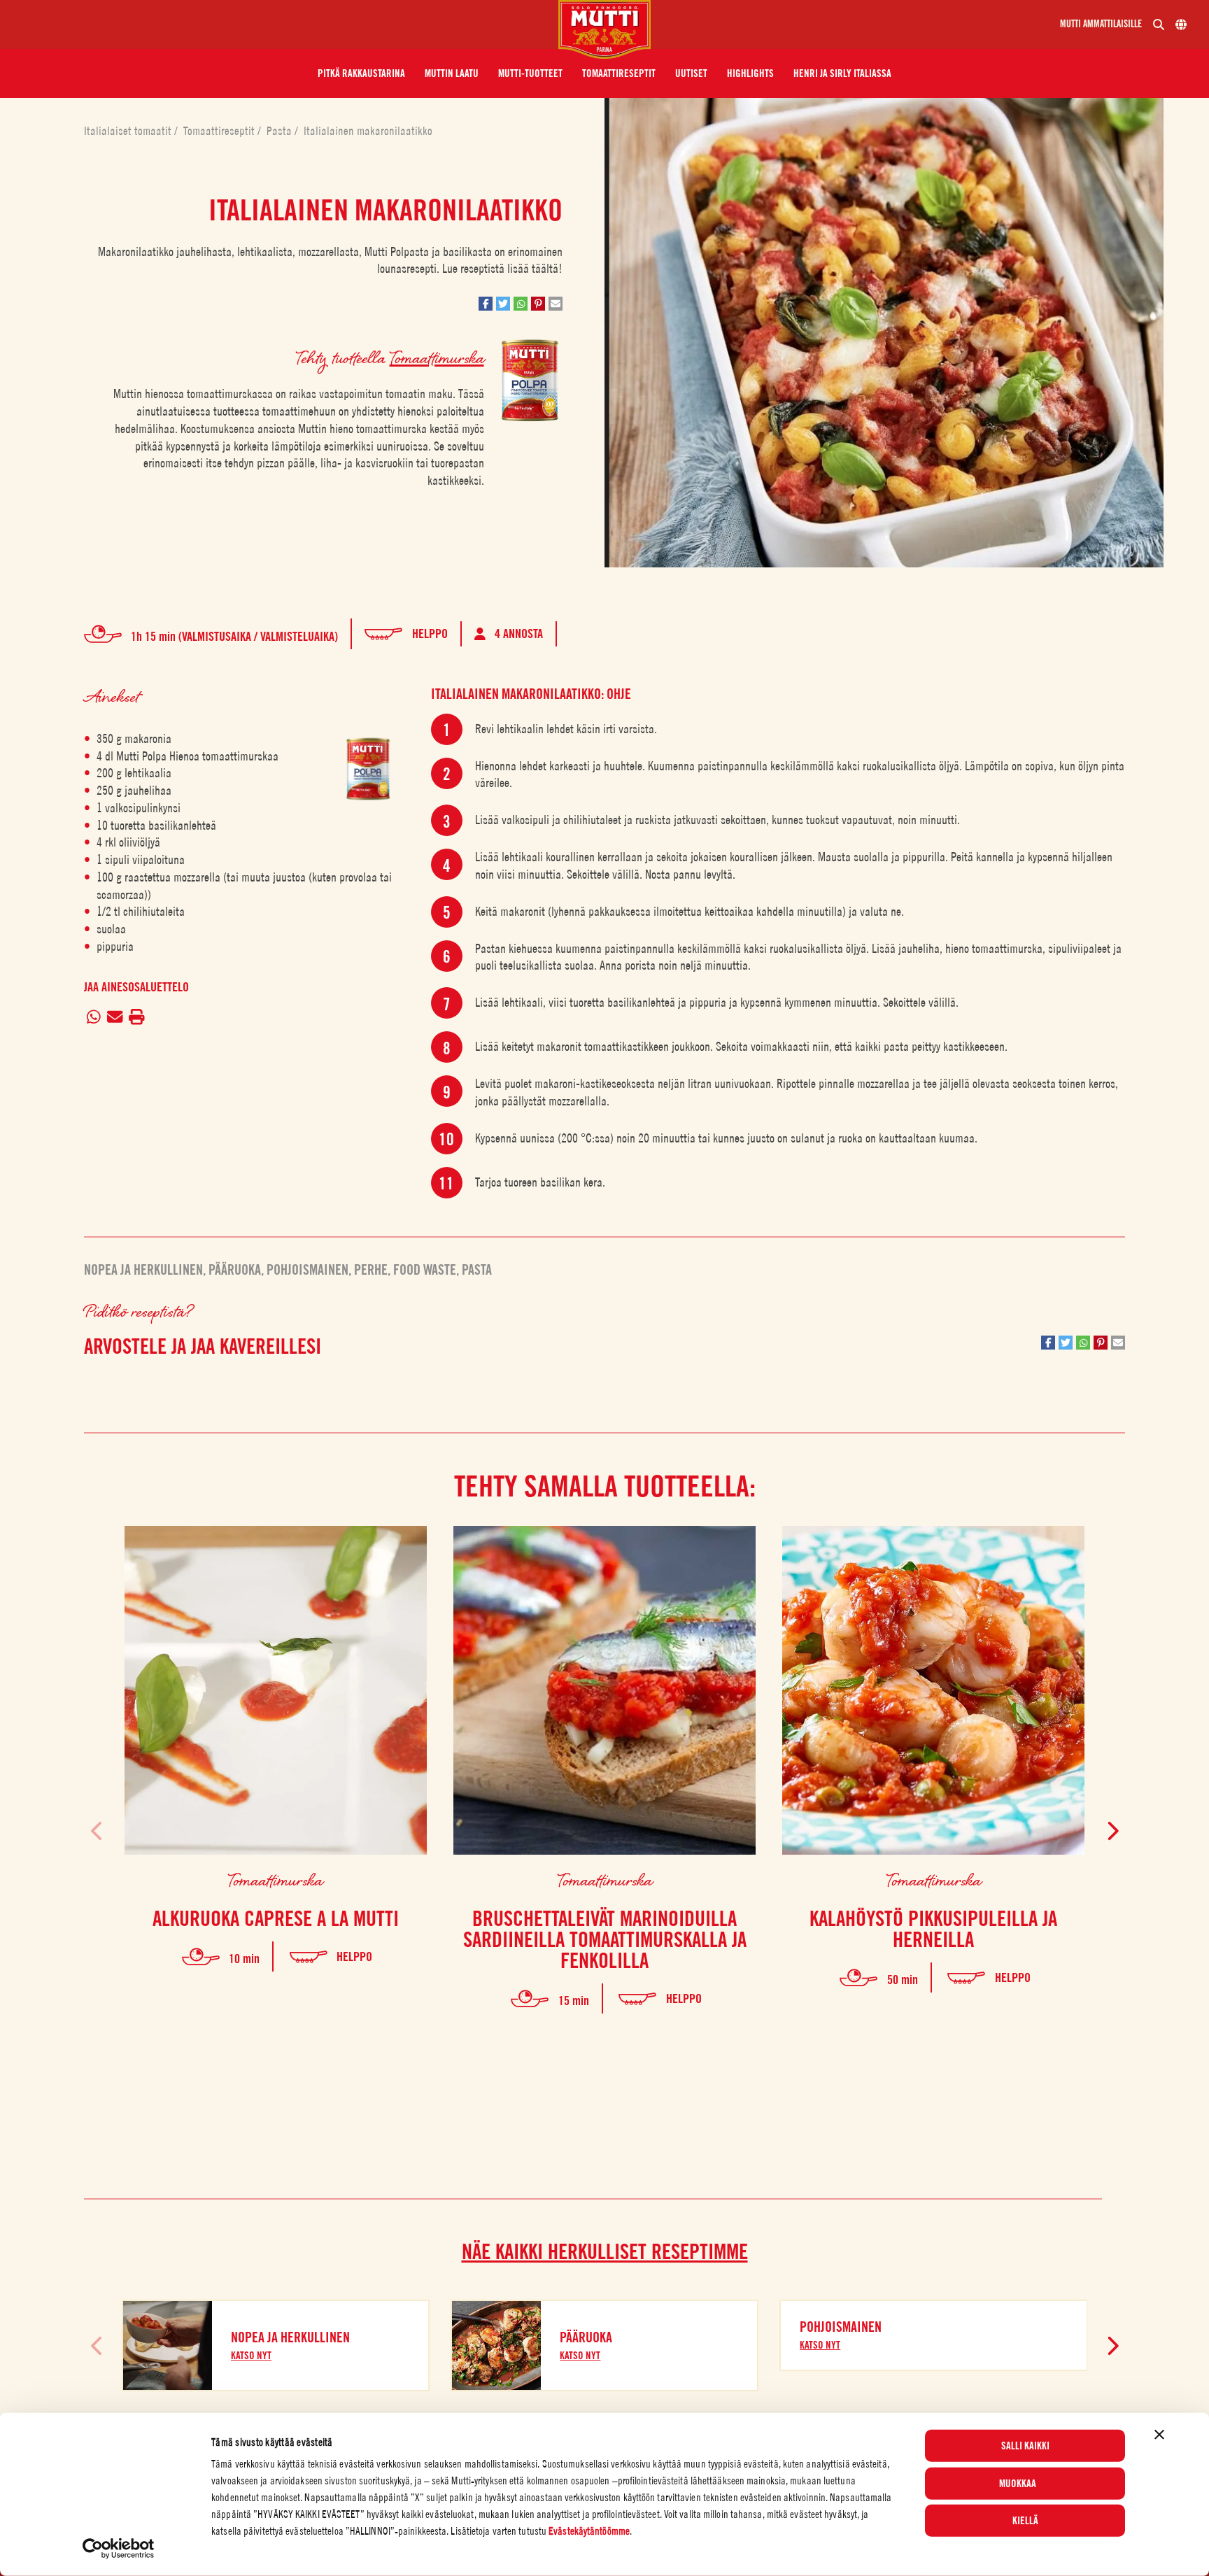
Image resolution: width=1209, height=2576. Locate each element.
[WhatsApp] (94, 1018)
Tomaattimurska (437, 357)
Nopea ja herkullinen (143, 1270)
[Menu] (285, 24)
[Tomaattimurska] (368, 769)
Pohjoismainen (307, 1270)
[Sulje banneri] (1159, 2435)
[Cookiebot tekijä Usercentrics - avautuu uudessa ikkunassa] (119, 2549)
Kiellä (1025, 2521)
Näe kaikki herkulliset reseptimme (605, 2251)
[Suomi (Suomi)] (1181, 24)
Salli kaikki (1025, 2446)
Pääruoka (235, 1270)
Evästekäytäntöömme (589, 2531)
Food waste (425, 1270)
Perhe (371, 1270)
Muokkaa (1018, 2483)
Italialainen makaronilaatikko (368, 131)
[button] (361, 73)
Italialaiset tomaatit (129, 131)
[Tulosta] (137, 1018)
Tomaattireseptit (220, 131)
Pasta (281, 131)
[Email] (115, 1018)
